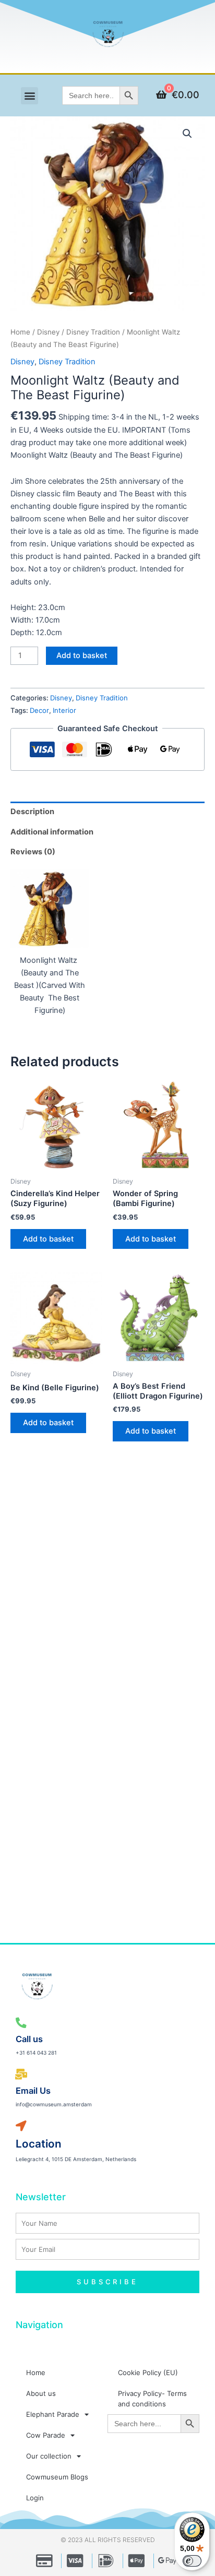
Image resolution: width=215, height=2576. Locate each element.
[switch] (192, 2561)
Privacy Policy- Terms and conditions (152, 2399)
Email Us (33, 2091)
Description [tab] (32, 812)
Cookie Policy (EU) (148, 2372)
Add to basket (82, 655)
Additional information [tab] (52, 832)
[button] (29, 96)
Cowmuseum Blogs (57, 2477)
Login (35, 2498)
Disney (48, 332)
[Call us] (21, 2023)
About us (41, 2393)
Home (20, 332)
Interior (64, 710)
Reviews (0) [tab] (33, 852)
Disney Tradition (93, 332)
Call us (29, 2039)
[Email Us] (21, 2075)
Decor (39, 710)
